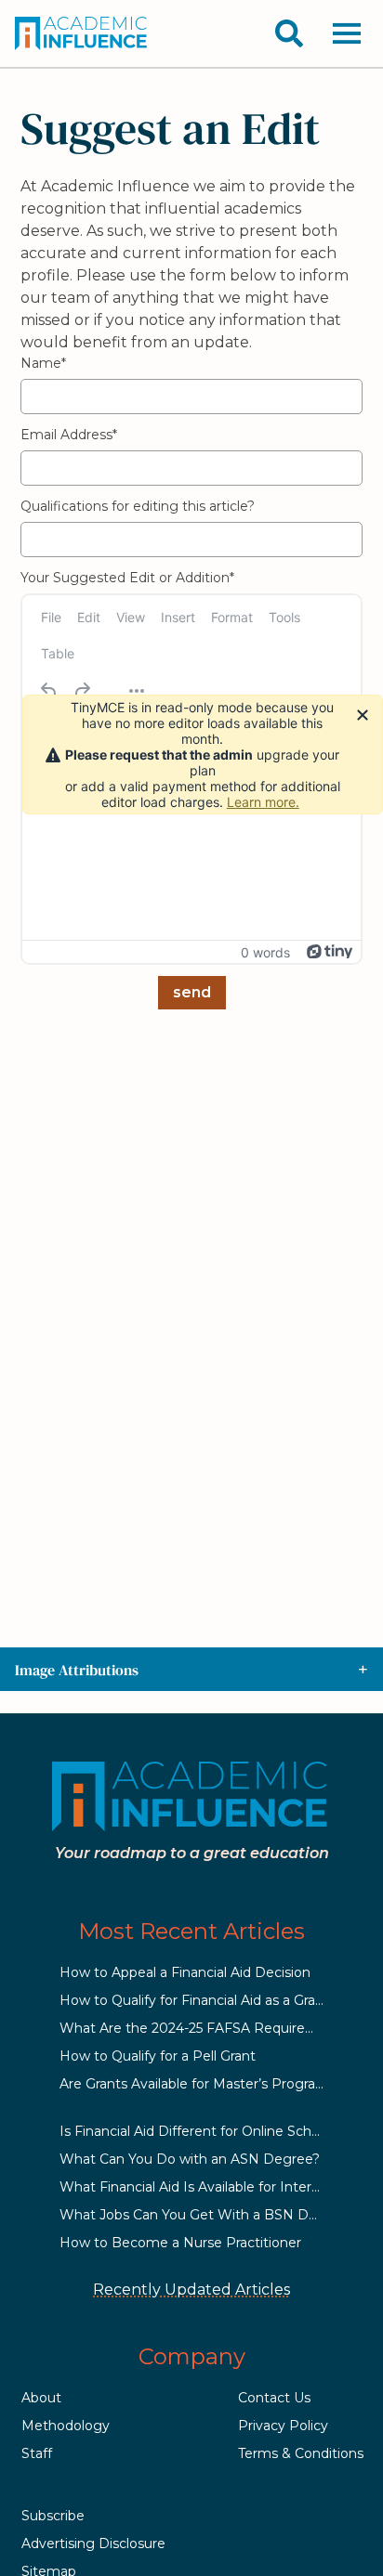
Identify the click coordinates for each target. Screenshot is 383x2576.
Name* (43, 363)
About (41, 2398)
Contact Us (274, 2398)
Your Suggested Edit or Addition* (127, 578)
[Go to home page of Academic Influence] (82, 33)
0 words (265, 952)
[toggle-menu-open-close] (347, 33)
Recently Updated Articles (191, 2290)
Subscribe (53, 2516)
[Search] (289, 33)
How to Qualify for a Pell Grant (158, 2056)
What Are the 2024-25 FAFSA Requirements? (207, 2028)
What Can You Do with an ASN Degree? (190, 2159)
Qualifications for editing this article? (138, 506)
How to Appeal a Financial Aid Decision (185, 1972)
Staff (37, 2453)
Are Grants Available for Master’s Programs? (201, 2084)
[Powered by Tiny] (330, 952)
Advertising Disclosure (93, 2543)
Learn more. (263, 802)
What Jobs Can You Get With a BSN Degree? (207, 2215)
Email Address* (69, 435)
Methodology (66, 2426)
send (192, 992)
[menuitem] (51, 617)
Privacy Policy (283, 2426)
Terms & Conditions (301, 2453)
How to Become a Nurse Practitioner (180, 2243)
